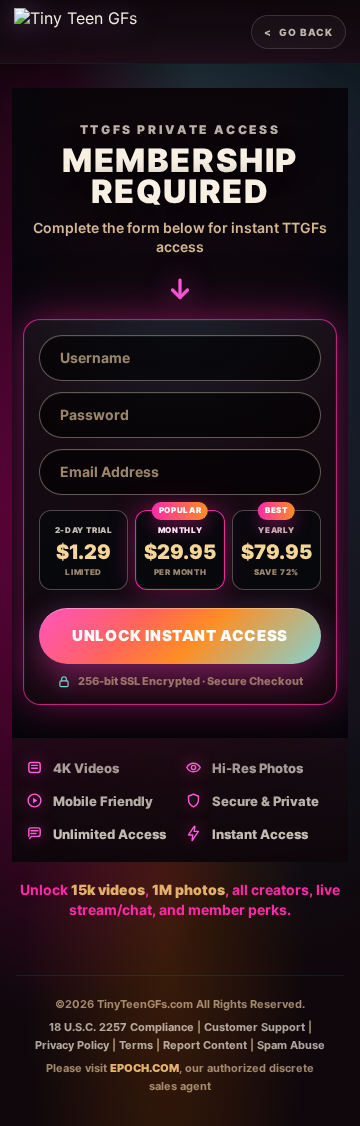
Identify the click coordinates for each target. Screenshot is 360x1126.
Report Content (205, 1045)
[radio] (83, 550)
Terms (136, 1045)
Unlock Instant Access (180, 635)
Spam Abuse (291, 1045)
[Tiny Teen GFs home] (75, 32)
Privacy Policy (72, 1045)
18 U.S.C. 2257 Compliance (121, 1027)
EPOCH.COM (144, 1068)
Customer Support (254, 1027)
